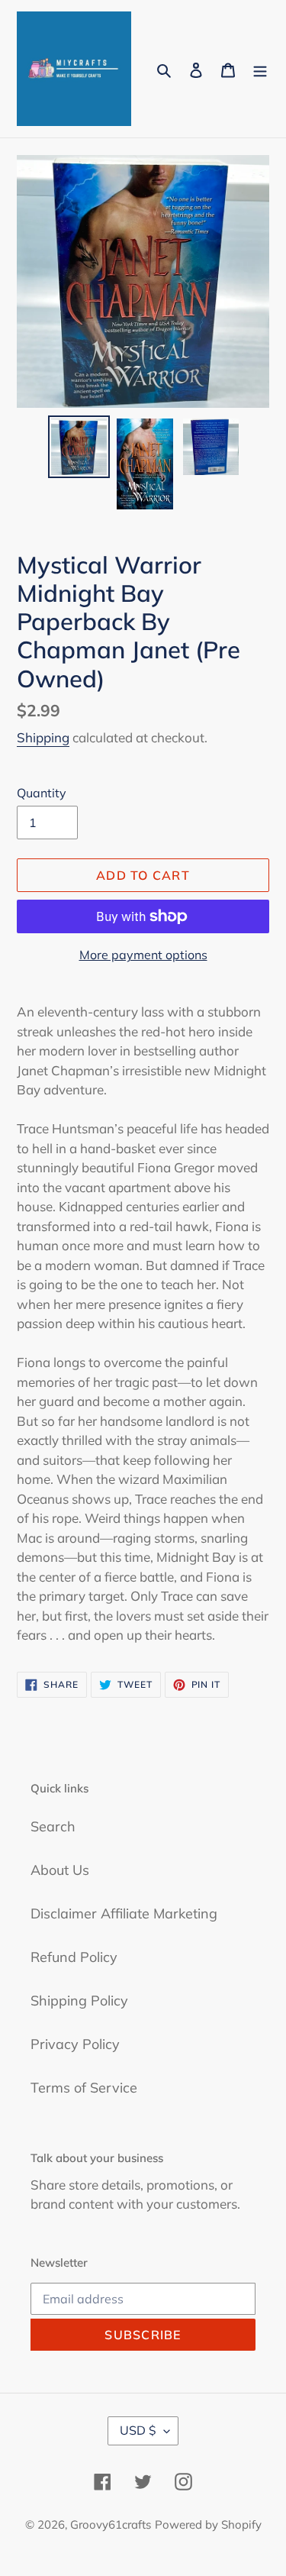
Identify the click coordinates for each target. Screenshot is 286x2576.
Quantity (42, 793)
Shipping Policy (79, 2001)
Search (53, 1826)
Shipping (43, 737)
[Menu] (260, 69)
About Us (60, 1870)
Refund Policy (74, 1957)
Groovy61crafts (111, 2524)
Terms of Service (84, 2088)
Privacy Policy (75, 2044)
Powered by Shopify (208, 2524)
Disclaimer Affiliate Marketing (124, 1913)
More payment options (143, 955)
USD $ (138, 2430)
